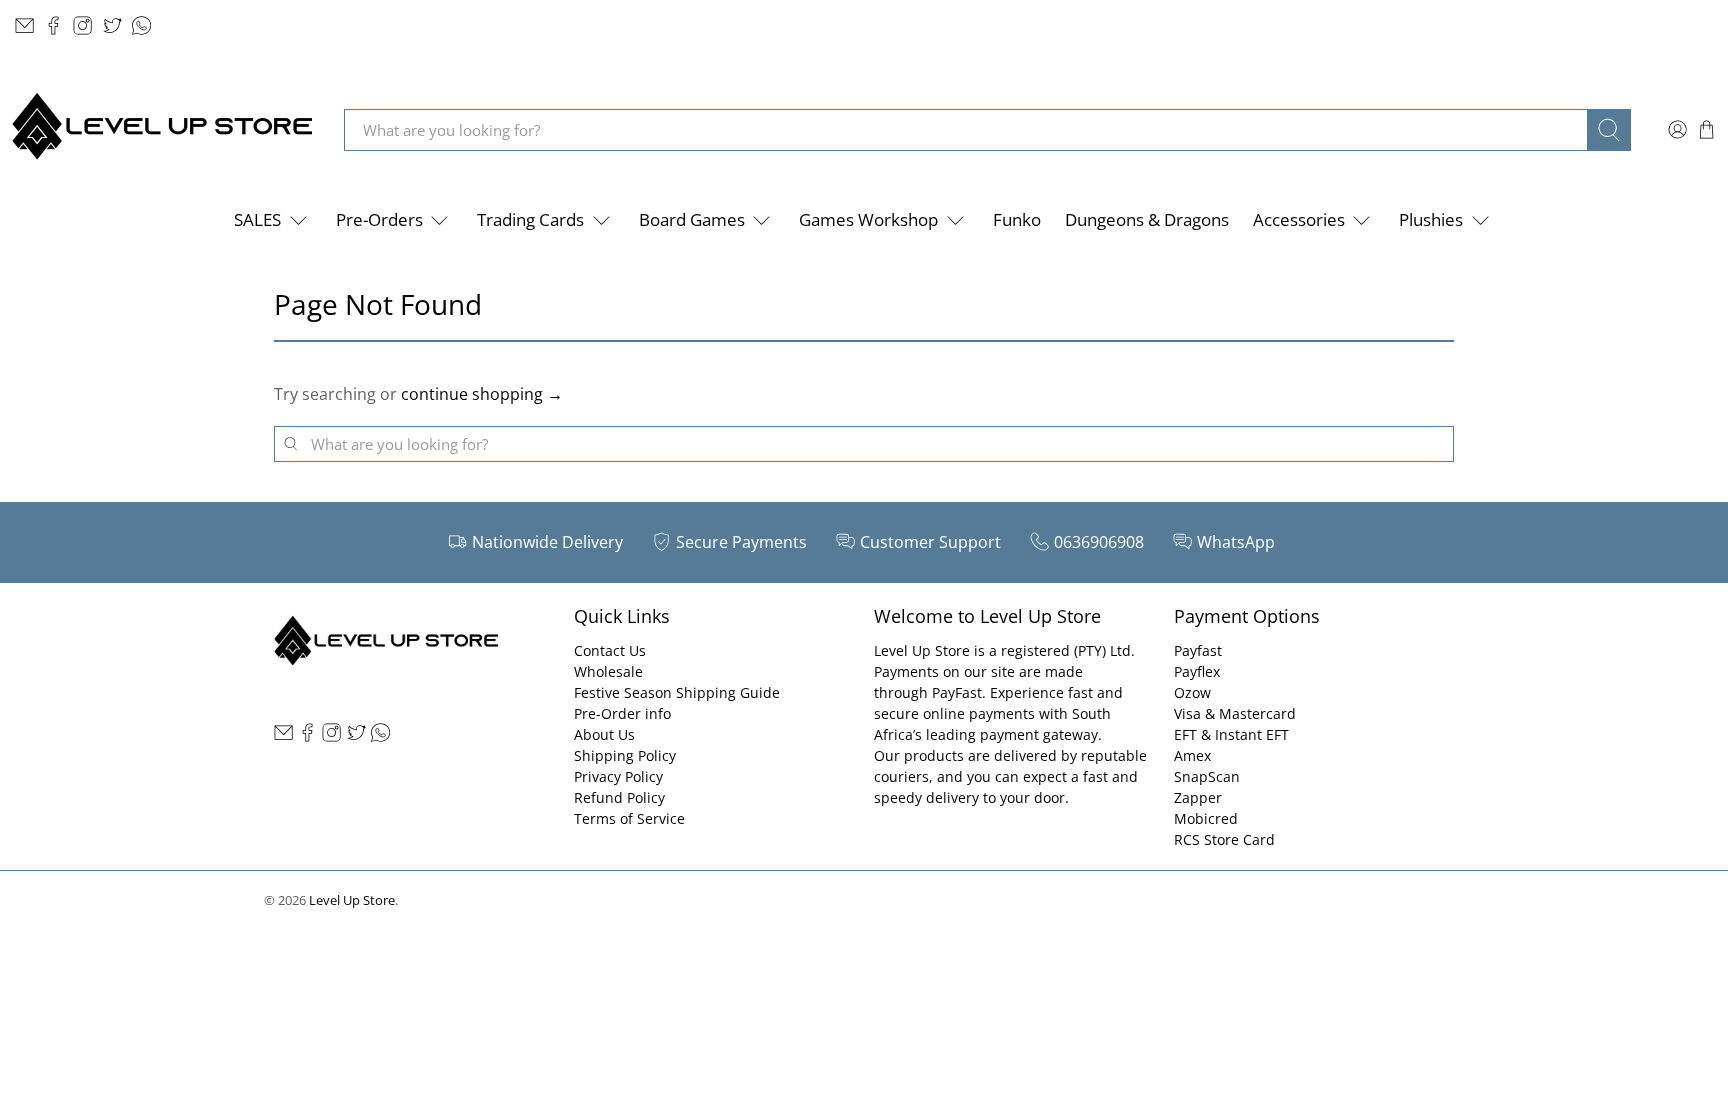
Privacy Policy (618, 776)
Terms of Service (629, 818)
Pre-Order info (622, 713)
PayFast (957, 692)
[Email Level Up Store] (24, 25)
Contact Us (610, 650)
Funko (1017, 219)
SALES (257, 219)
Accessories (1299, 219)
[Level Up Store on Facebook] (53, 25)
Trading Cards (530, 219)
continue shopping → (482, 394)
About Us (604, 734)
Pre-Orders (379, 219)
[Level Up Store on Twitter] (112, 25)
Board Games (692, 219)
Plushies (1431, 219)
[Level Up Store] (162, 129)
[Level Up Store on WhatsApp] (141, 25)
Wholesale (608, 671)
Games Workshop (868, 219)
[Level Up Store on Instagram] (82, 25)
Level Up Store (352, 900)
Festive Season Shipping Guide (677, 692)
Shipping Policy (625, 755)
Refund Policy (619, 797)
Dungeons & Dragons (1147, 219)
